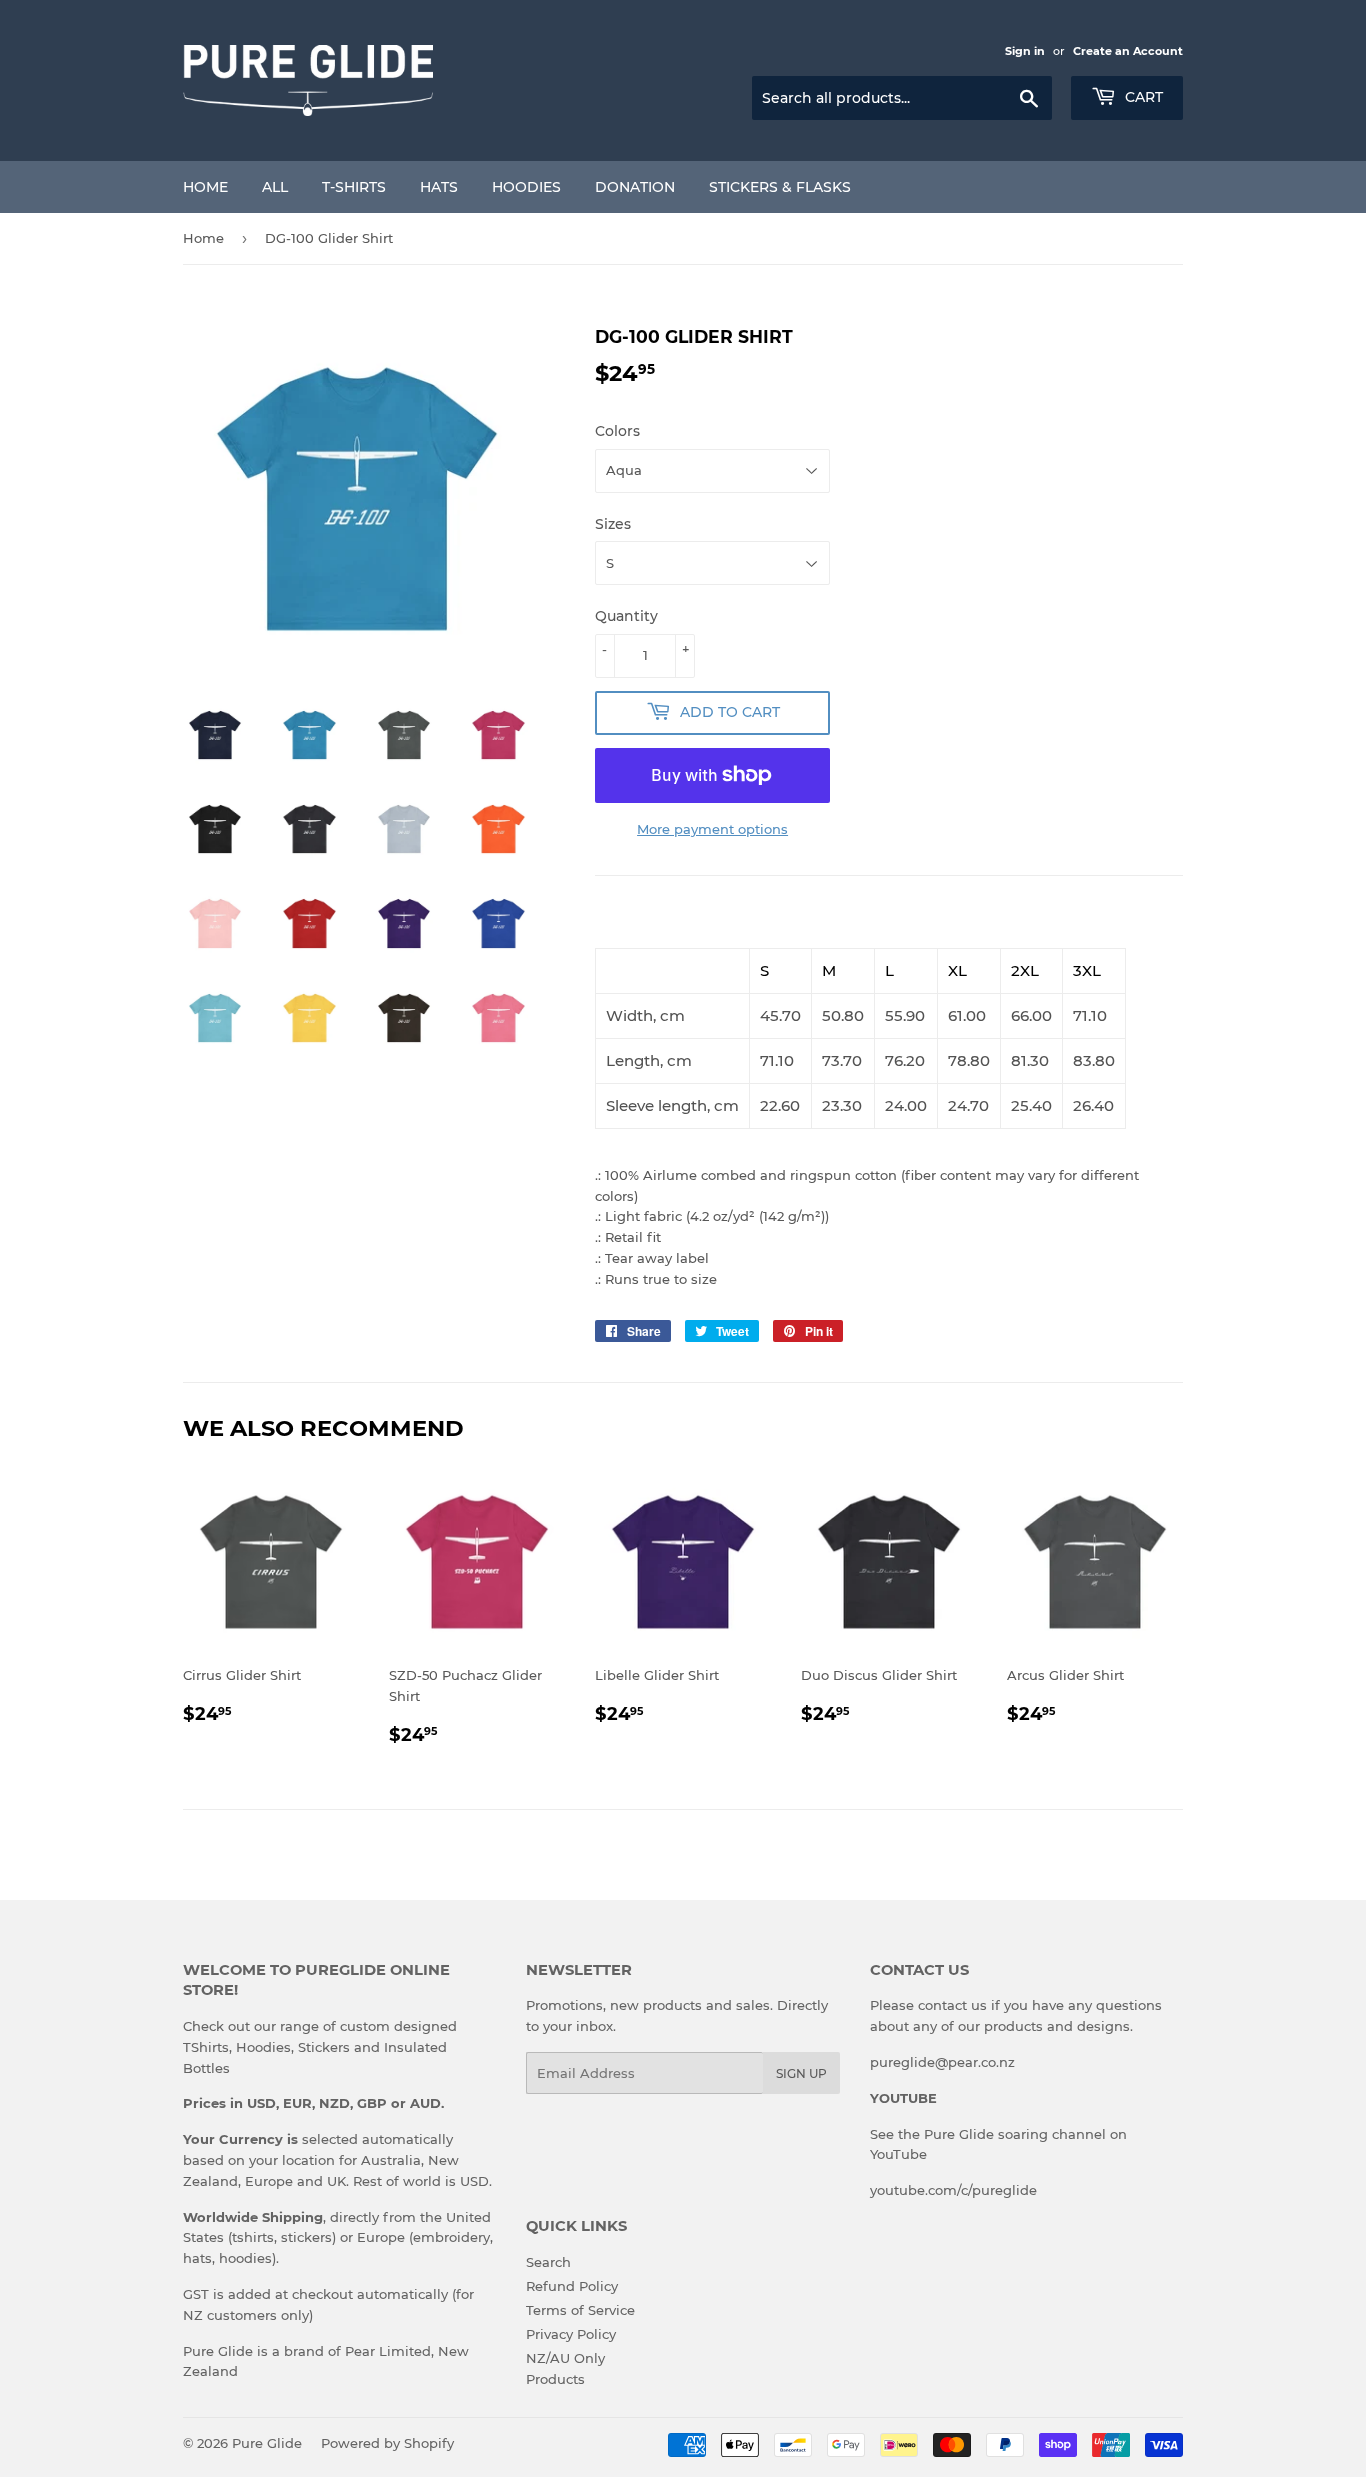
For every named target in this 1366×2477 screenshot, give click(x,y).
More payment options (712, 829)
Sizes (613, 524)
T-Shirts (354, 187)
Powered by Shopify (387, 2443)
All (275, 187)
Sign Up (801, 2073)
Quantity (626, 616)
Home (205, 187)
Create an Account (1128, 51)
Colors (617, 431)
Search (548, 2262)
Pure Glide (267, 2443)
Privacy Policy (571, 2334)
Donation (635, 187)
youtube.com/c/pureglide (953, 2190)
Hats (439, 187)
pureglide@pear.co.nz (942, 2062)
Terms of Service (580, 2310)
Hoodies (526, 187)
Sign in (1025, 51)
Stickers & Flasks (780, 187)
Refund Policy (572, 2286)
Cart (1142, 97)
